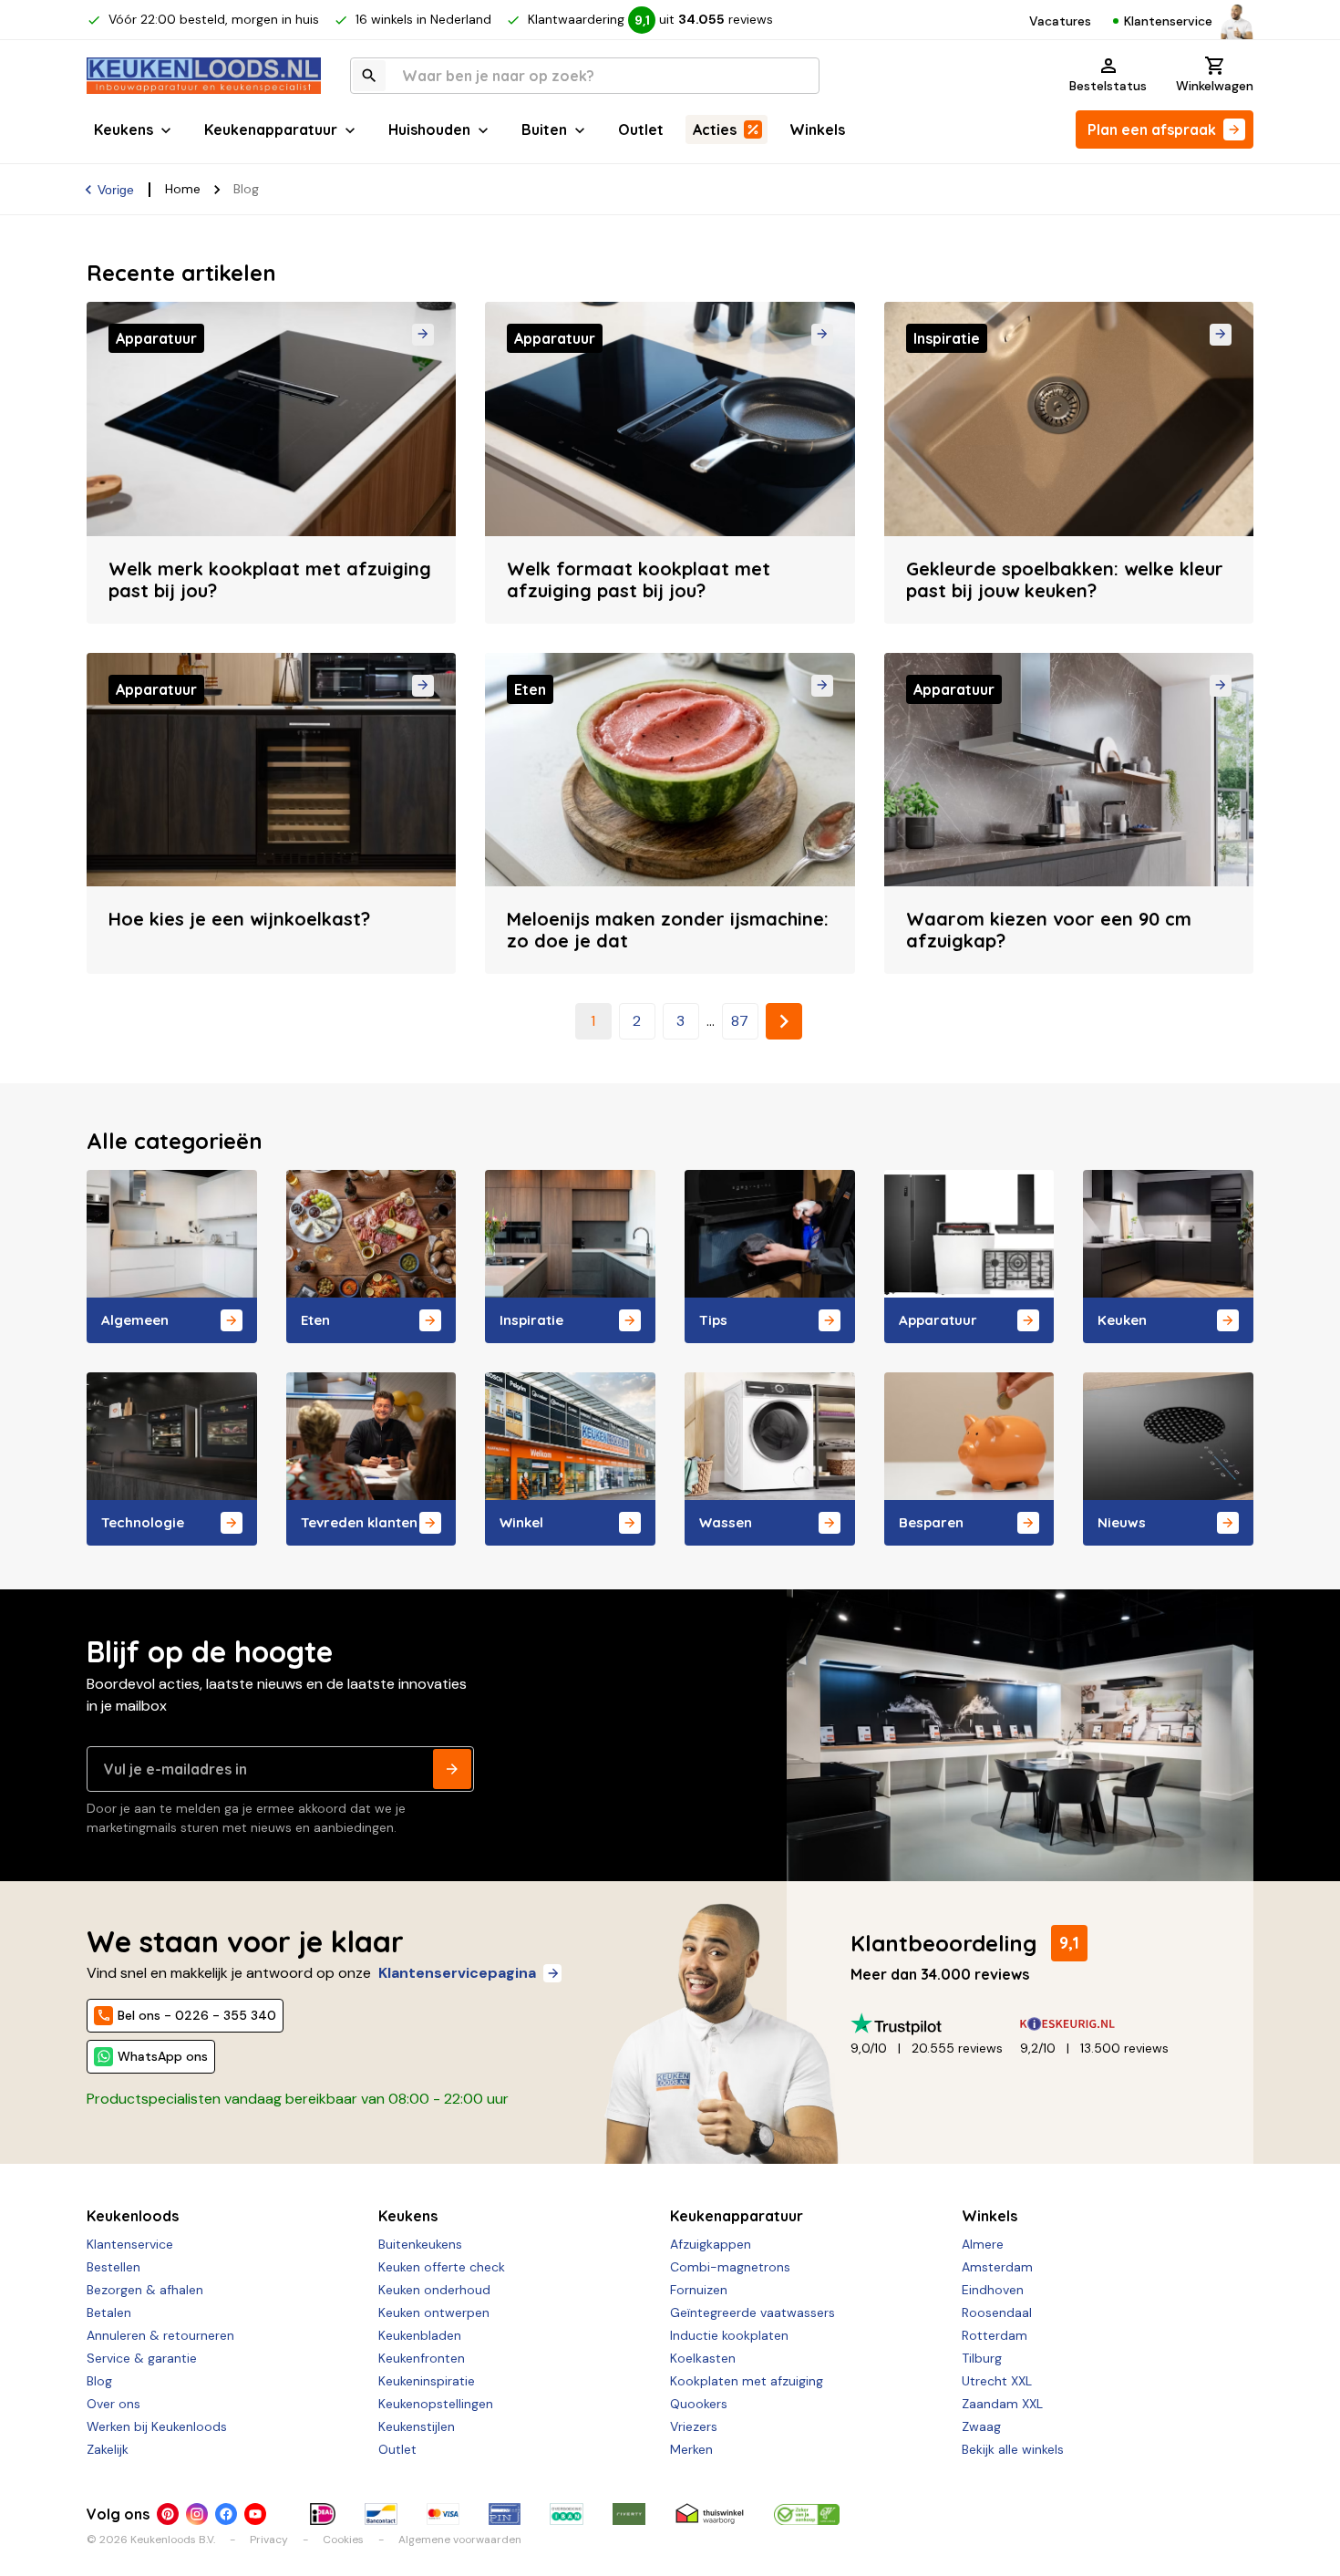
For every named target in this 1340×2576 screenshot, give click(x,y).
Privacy (269, 2540)
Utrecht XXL (997, 2381)
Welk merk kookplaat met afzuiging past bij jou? (270, 579)
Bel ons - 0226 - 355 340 (197, 2015)
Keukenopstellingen (436, 2404)
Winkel (521, 1522)
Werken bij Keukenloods (157, 2426)
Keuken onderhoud (434, 2290)
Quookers (699, 2404)
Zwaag (981, 2426)
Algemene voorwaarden (460, 2540)
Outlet (641, 129)
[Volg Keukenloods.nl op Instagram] (197, 2514)
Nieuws (1122, 1522)
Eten (315, 1320)
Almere (983, 2244)
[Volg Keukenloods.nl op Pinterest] (168, 2514)
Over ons (113, 2404)
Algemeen (135, 1320)
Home (183, 189)
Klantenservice (1168, 21)
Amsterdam (997, 2267)
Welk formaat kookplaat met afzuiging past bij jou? (639, 579)
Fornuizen (699, 2290)
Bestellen (113, 2267)
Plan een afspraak (1152, 129)
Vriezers (694, 2426)
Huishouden (429, 129)
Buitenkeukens (420, 2244)
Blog (99, 2381)
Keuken (1122, 1320)
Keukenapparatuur (271, 129)
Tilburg (982, 2358)
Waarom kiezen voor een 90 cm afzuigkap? (1049, 930)
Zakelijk (108, 2449)
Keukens (124, 129)
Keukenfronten (422, 2358)
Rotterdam (995, 2335)
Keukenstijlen (417, 2426)
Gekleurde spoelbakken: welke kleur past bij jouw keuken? (1065, 579)
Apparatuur (938, 1320)
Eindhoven (993, 2290)
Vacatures (1060, 21)
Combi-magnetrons (730, 2267)
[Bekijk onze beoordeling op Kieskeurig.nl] (1105, 2024)
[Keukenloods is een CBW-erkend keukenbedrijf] (807, 2514)
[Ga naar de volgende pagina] (784, 1021)
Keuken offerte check (442, 2267)
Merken (691, 2449)
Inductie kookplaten (729, 2335)
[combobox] (585, 76)
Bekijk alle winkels (1013, 2449)
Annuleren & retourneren (160, 2335)
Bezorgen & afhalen (145, 2290)
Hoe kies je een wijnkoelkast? (239, 919)
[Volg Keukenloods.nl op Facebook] (226, 2514)
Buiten (544, 129)
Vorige (116, 190)
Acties (715, 129)
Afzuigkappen (711, 2244)
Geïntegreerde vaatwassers (752, 2312)
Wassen (726, 1522)
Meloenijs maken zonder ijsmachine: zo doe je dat (668, 930)
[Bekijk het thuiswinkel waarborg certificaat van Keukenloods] (710, 2514)
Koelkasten (703, 2358)
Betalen (109, 2312)
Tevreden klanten (359, 1522)
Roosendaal (997, 2312)
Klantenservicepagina (457, 1973)
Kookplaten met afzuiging (747, 2381)
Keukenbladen (420, 2335)
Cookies (343, 2540)
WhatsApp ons (163, 2056)
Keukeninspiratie (427, 2381)
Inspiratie (531, 1320)
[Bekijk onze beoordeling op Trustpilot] (935, 2024)
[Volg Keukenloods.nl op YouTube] (255, 2514)
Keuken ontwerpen (434, 2312)
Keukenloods (133, 2216)
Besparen (931, 1522)
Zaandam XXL (1002, 2404)
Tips (713, 1320)
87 (740, 1021)
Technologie (143, 1522)
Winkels (817, 129)
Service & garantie (142, 2358)
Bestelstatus (1108, 86)
